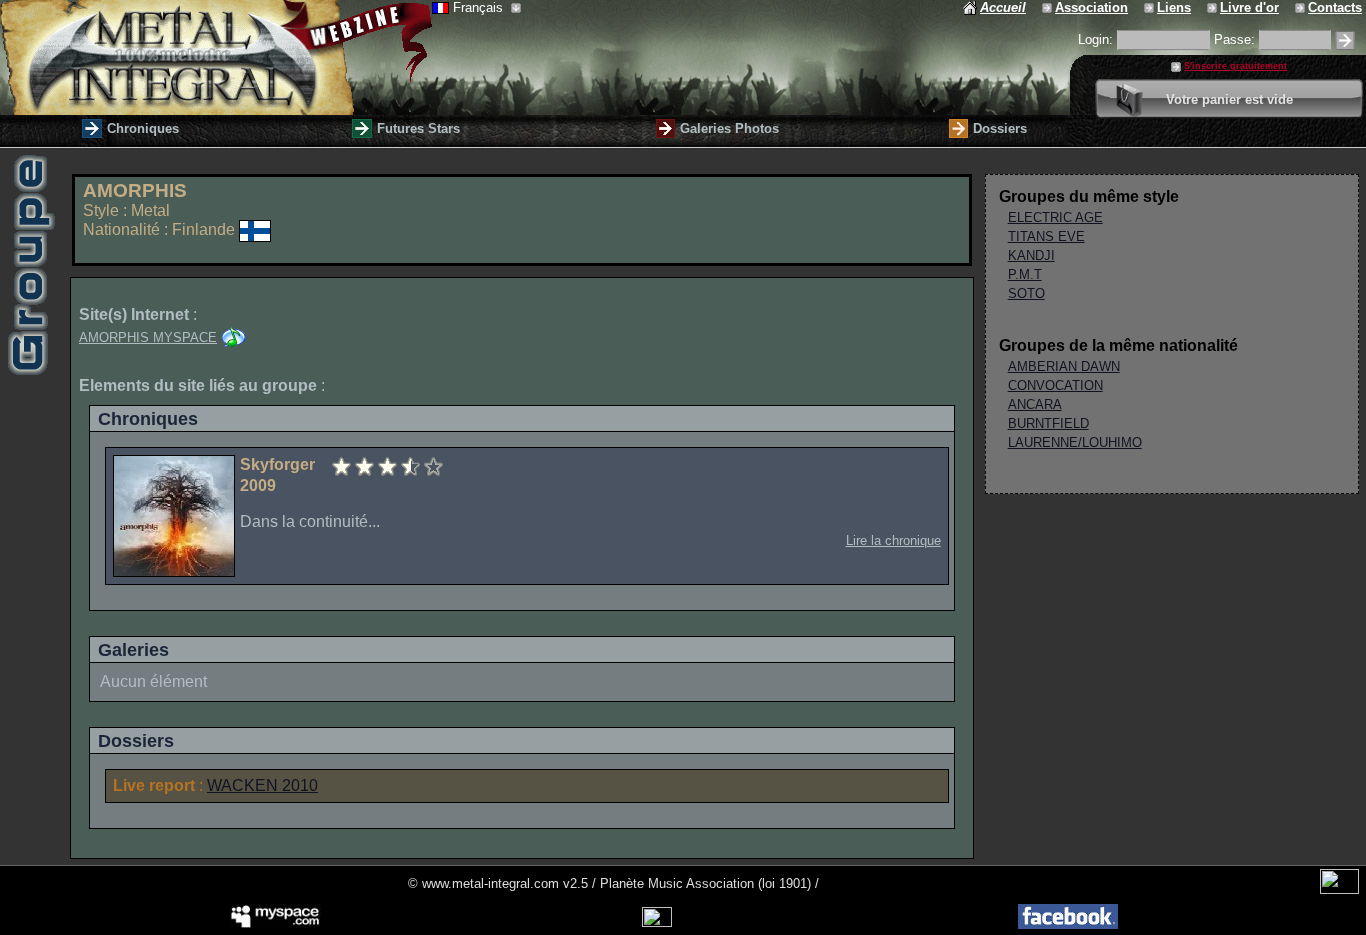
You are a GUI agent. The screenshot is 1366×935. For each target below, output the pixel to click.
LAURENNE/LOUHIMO (1075, 442)
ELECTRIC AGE (1055, 217)
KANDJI (1031, 255)
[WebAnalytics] (1339, 889)
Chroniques (143, 128)
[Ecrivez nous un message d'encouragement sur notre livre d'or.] (1213, 7)
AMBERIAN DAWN (1064, 366)
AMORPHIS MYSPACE (148, 337)
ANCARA (1035, 404)
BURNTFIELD (1048, 423)
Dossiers (1000, 128)
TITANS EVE (1046, 236)
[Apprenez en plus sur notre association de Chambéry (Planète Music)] (1048, 7)
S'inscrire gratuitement (1235, 66)
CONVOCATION (1055, 385)
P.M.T (1025, 274)
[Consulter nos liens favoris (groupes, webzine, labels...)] (1150, 7)
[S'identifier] (1345, 40)
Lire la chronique (893, 540)
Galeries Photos (729, 128)
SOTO (1026, 293)
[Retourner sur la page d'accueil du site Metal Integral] (216, 57)
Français (480, 7)
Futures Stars (418, 128)
